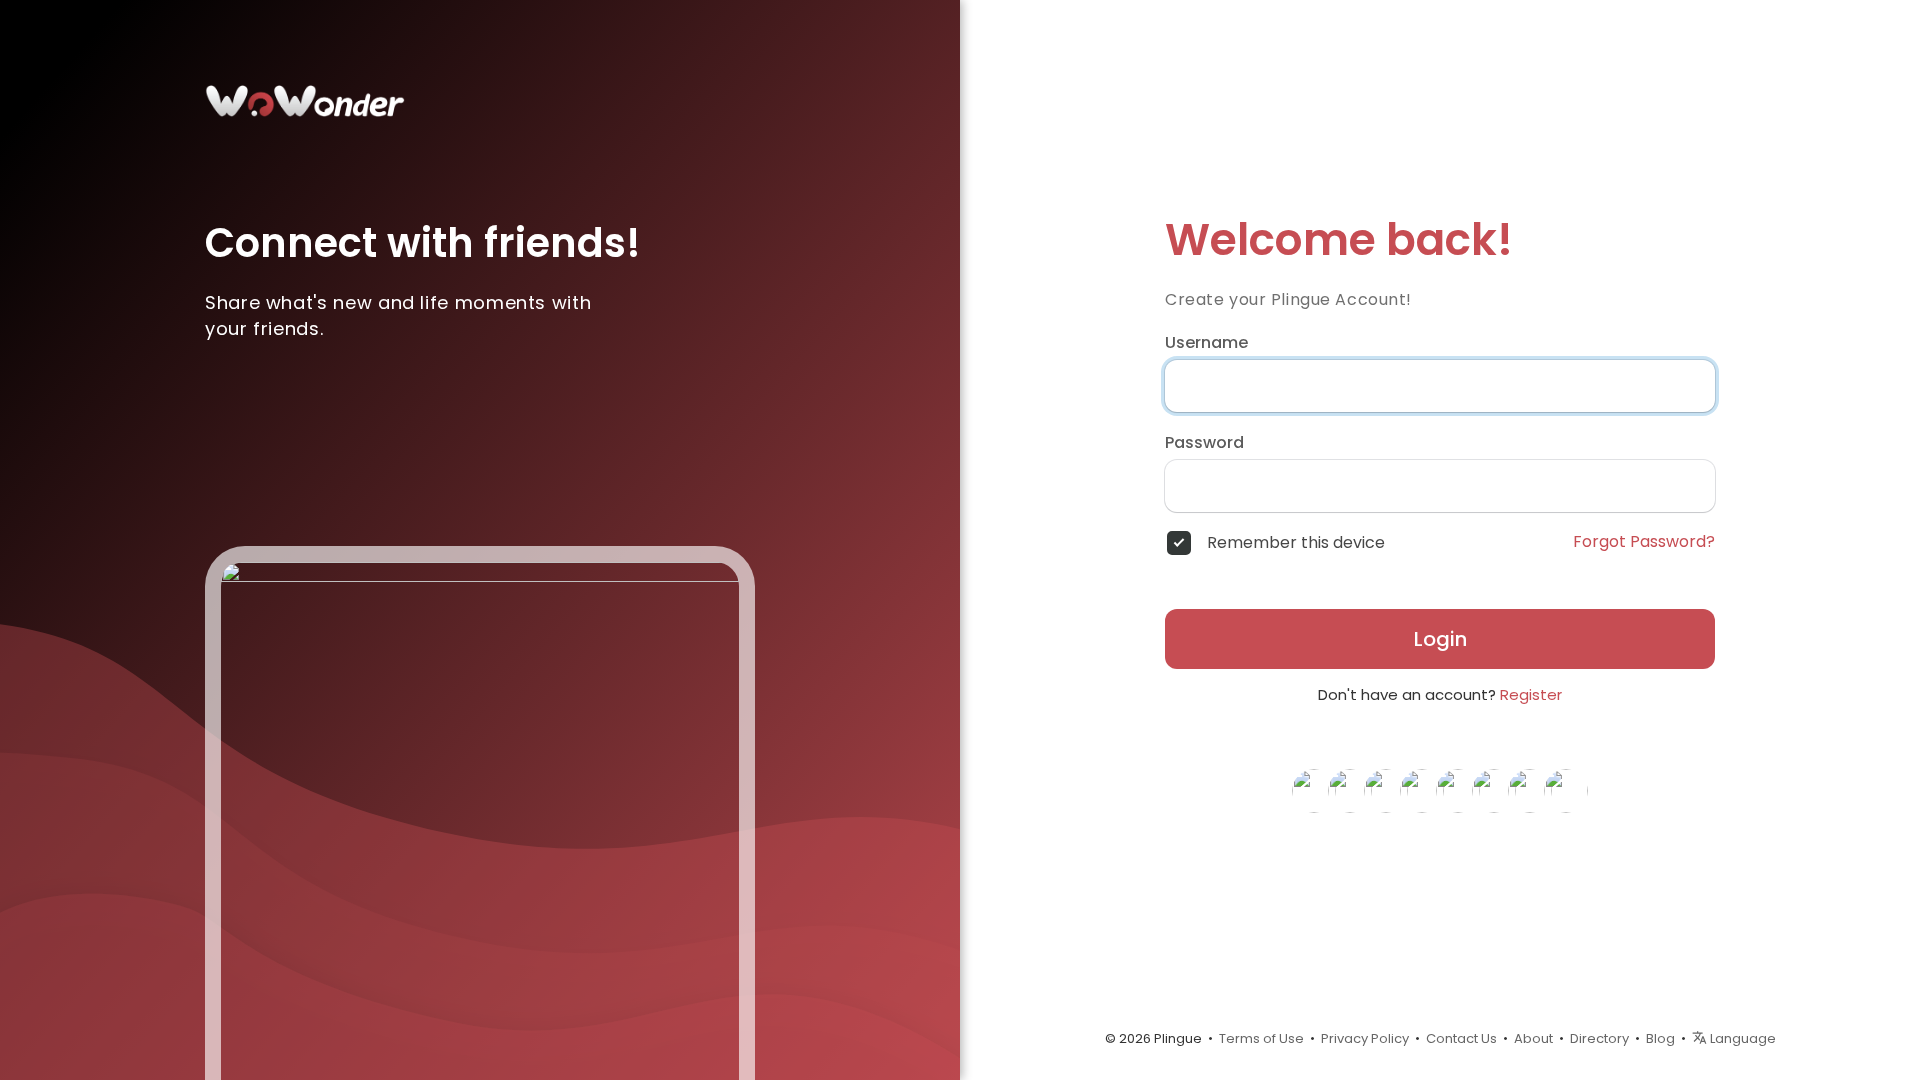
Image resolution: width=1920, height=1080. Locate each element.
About (1533, 1038)
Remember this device (1296, 543)
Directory (1599, 1038)
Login (1440, 639)
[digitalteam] (1458, 790)
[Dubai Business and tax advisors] (1350, 790)
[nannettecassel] (1566, 790)
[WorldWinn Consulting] (1386, 790)
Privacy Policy (1365, 1038)
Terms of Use (1261, 1038)
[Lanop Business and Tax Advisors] (1530, 790)
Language (1741, 1038)
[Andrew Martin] (1494, 790)
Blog (1660, 1038)
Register (1531, 694)
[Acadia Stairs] (1314, 790)
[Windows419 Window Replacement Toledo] (1422, 790)
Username (1206, 343)
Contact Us (1461, 1038)
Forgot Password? (1644, 542)
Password (1204, 443)
